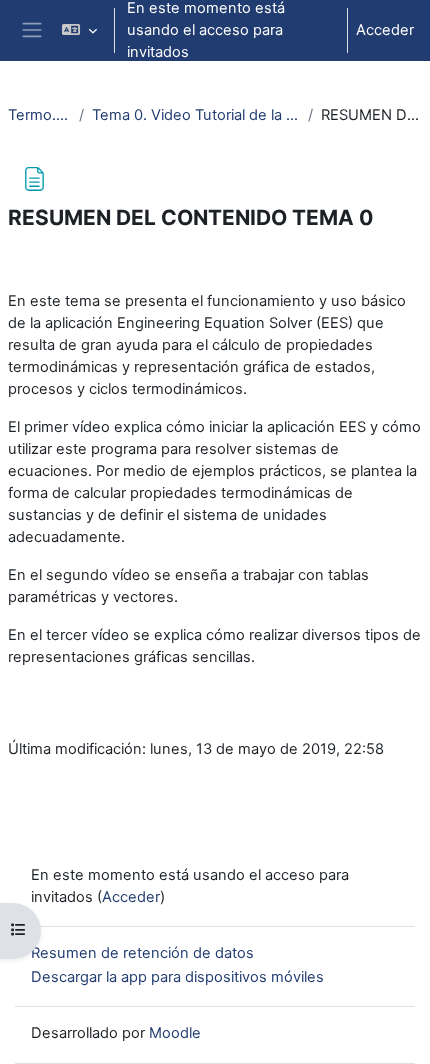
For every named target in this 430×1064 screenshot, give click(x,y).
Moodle (175, 1033)
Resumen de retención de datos (142, 953)
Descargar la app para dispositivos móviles (177, 977)
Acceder (385, 30)
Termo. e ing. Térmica (39, 115)
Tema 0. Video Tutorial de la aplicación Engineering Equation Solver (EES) (196, 115)
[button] (78, 30)
